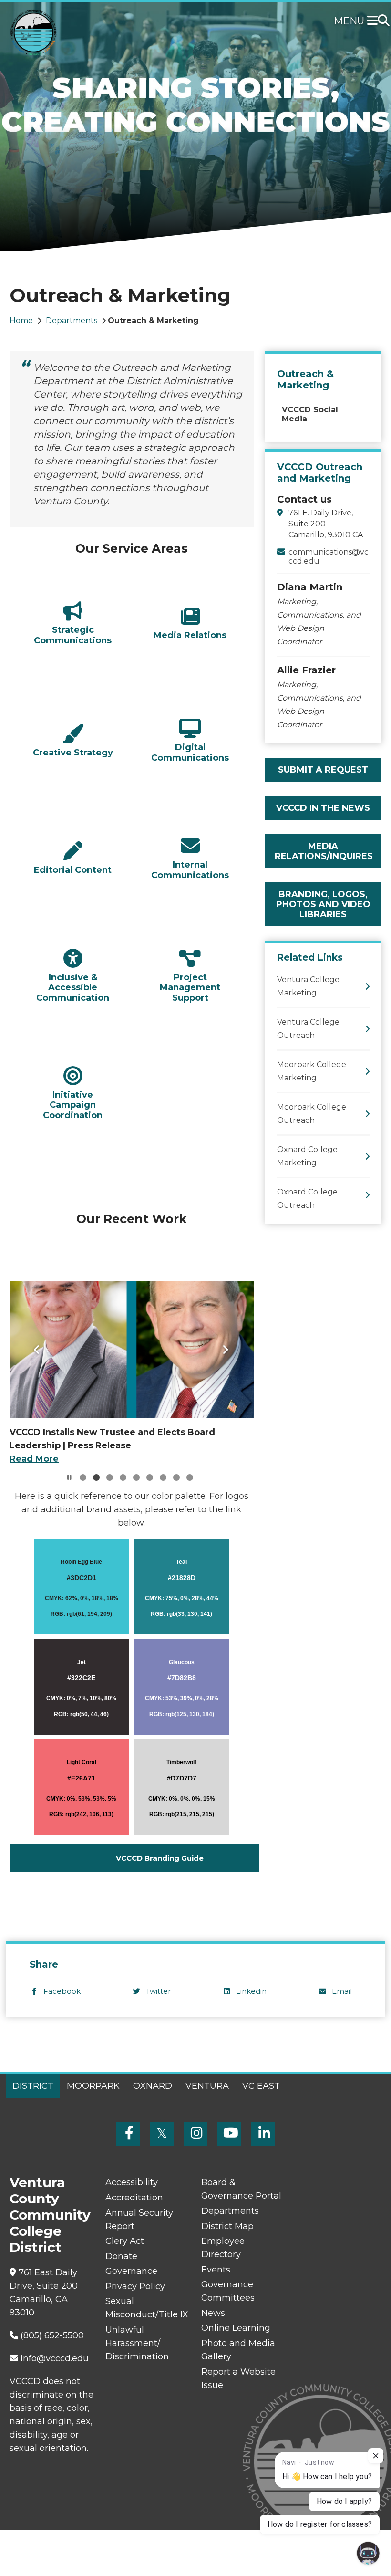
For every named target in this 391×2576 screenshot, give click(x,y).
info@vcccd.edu (55, 2358)
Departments (72, 320)
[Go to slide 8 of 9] (176, 1477)
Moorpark (93, 2086)
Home (21, 320)
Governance (131, 2271)
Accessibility (132, 2182)
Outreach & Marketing (305, 379)
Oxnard (153, 2086)
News (213, 2313)
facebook (62, 1991)
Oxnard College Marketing (307, 1156)
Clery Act (125, 2241)
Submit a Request (323, 770)
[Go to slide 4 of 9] (123, 1477)
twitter (158, 1991)
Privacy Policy (135, 2286)
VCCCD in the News (323, 808)
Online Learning (236, 2328)
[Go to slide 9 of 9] (190, 1477)
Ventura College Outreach (308, 1029)
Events (216, 2270)
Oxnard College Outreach (307, 1199)
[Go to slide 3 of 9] (110, 1477)
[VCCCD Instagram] (195, 2134)
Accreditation (134, 2198)
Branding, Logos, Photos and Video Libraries (323, 904)
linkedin (251, 1991)
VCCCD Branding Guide (160, 1858)
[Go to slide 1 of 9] (83, 1477)
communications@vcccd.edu (329, 556)
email (342, 1991)
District (33, 2086)
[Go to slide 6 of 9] (150, 1477)
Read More (34, 1459)
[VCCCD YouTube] (229, 2134)
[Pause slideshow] (70, 1477)
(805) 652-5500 (52, 2335)
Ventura (207, 2086)
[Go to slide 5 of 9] (136, 1477)
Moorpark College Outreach (312, 1114)
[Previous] (37, 1350)
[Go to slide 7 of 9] (163, 1477)
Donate (121, 2256)
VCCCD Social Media (310, 414)
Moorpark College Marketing (312, 1071)
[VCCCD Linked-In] (263, 2134)
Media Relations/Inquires (324, 851)
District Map (227, 2226)
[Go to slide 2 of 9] (96, 1477)
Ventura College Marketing (308, 986)
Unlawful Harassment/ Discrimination (137, 2343)
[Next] (226, 1350)
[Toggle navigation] (374, 21)
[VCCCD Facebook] (128, 2134)
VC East (261, 2086)
